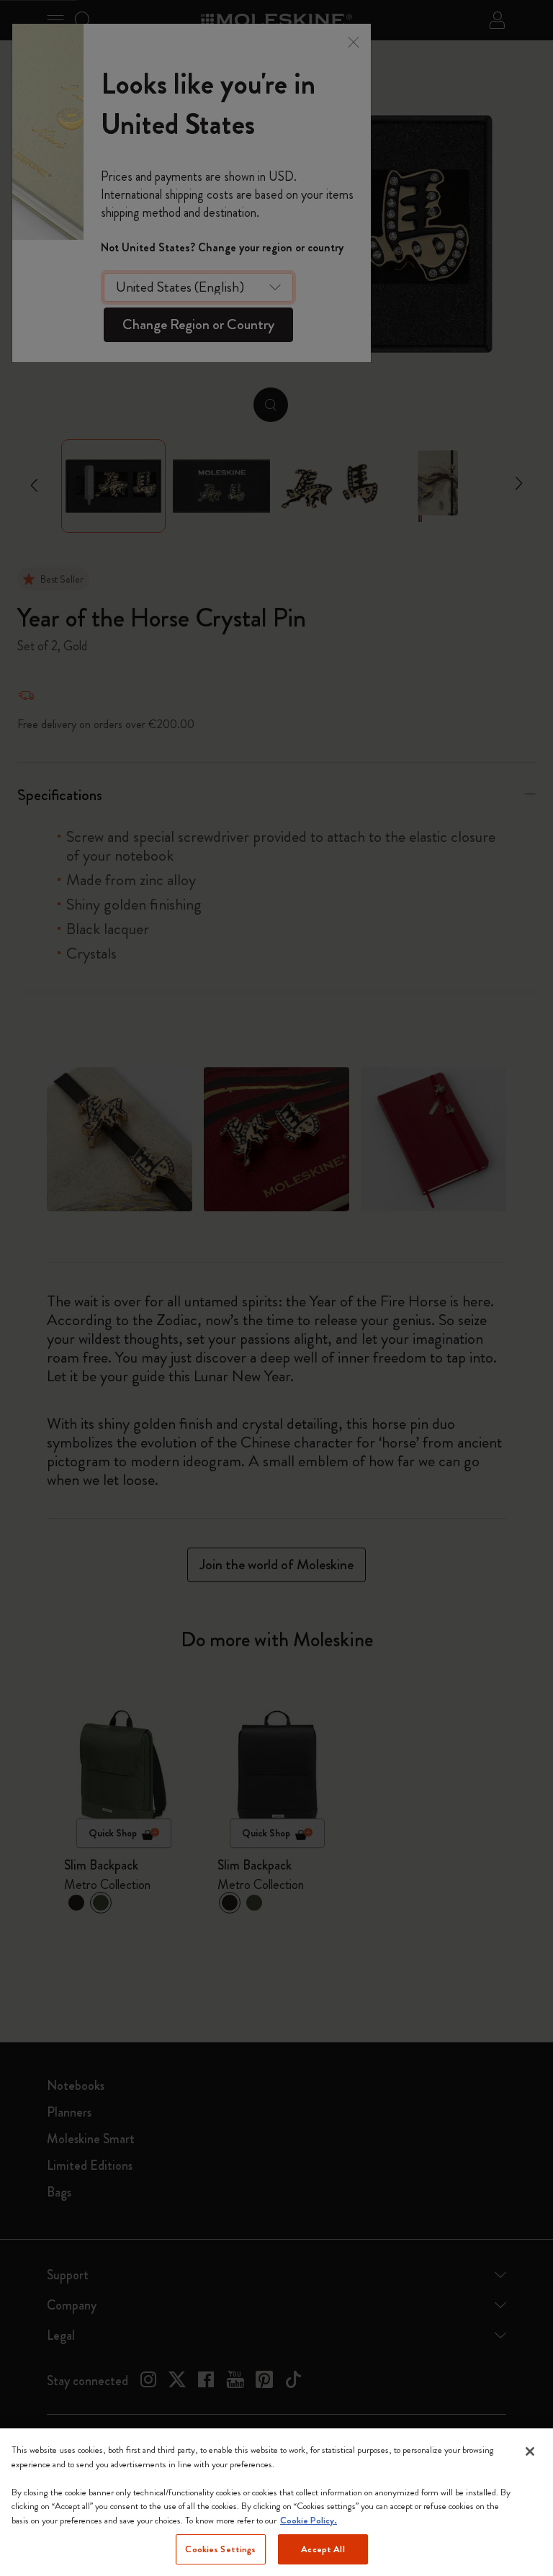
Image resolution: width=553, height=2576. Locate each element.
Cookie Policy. (309, 2520)
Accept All (323, 2549)
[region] (276, 2502)
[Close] (530, 2451)
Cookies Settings (220, 2549)
